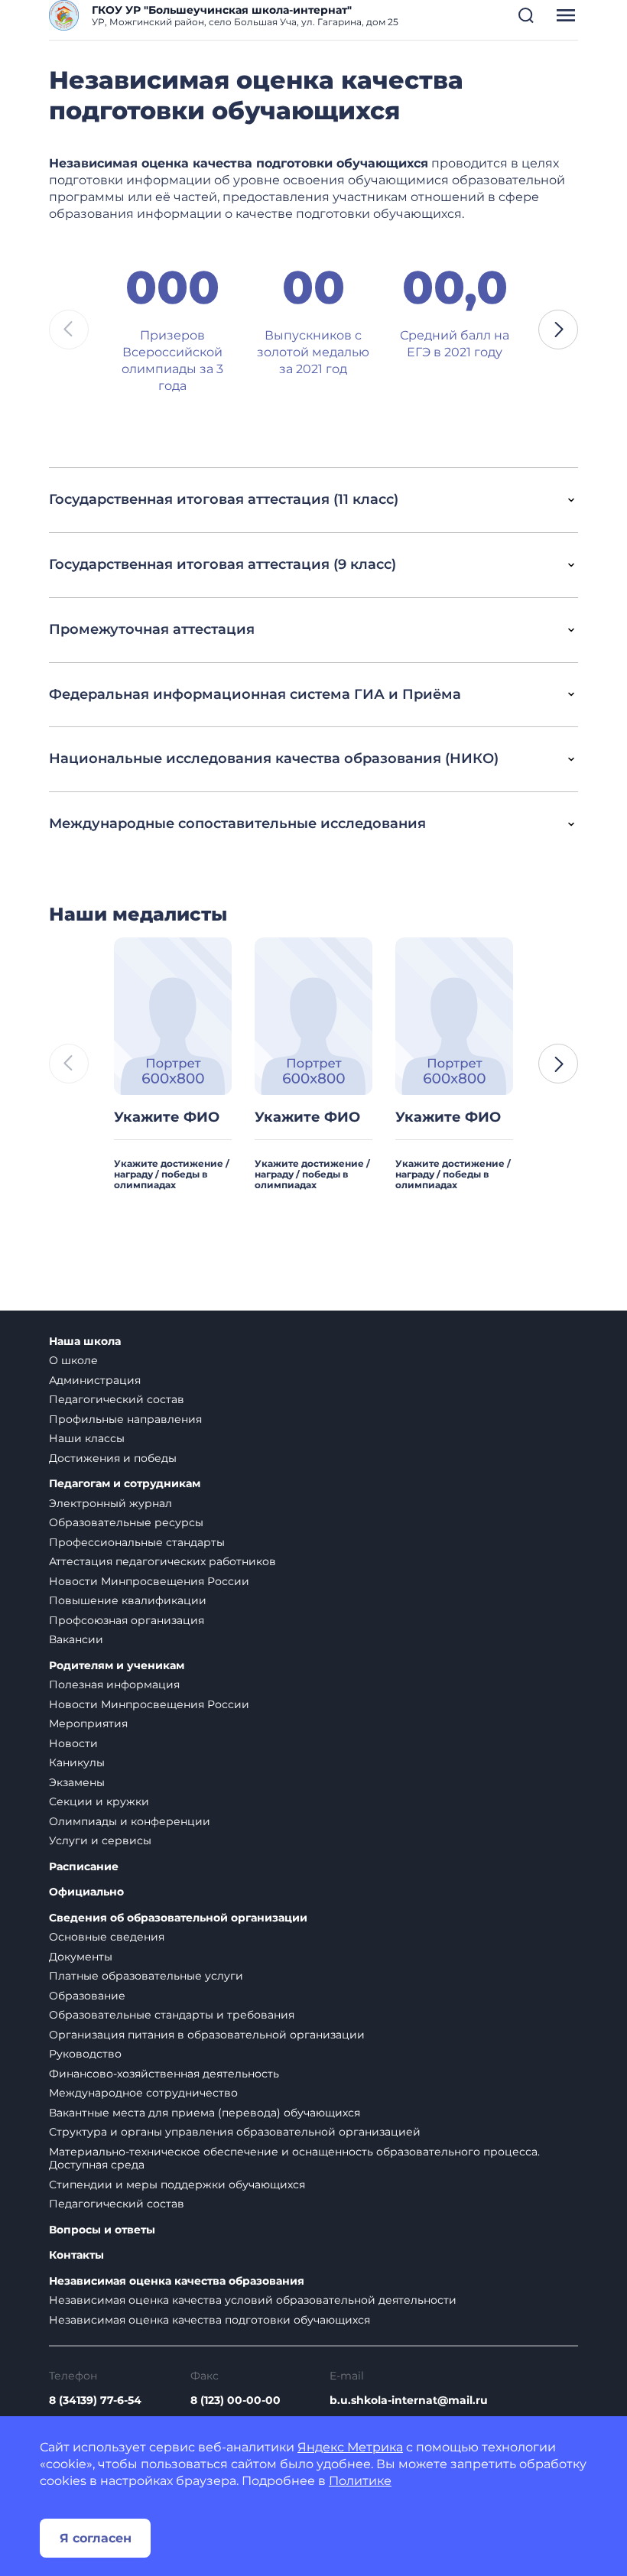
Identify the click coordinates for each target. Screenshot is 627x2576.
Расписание (84, 1867)
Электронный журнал (110, 1503)
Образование (87, 1996)
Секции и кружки (99, 1801)
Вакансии (76, 1639)
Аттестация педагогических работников (162, 1561)
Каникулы (77, 1762)
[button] (526, 15)
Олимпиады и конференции (130, 1821)
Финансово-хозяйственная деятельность (164, 2074)
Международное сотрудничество (143, 2093)
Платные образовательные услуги (146, 1976)
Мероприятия (88, 1723)
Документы (81, 1957)
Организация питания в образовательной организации (207, 2035)
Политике (360, 2481)
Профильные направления (125, 1419)
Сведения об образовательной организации (178, 1918)
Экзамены (77, 1782)
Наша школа (85, 1342)
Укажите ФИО (167, 1117)
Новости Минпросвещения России (149, 1581)
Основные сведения (107, 1937)
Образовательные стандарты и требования (172, 2015)
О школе (73, 1360)
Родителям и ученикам (117, 1666)
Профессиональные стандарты (137, 1542)
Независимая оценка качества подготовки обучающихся (210, 2320)
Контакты (76, 2255)
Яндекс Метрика (350, 2447)
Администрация (95, 1380)
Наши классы (87, 1438)
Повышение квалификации (128, 1600)
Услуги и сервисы (100, 1840)
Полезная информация (114, 1684)
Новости (73, 1743)
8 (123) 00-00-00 (236, 2400)
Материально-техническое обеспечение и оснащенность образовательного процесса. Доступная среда (294, 2159)
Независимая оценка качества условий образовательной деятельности (253, 2300)
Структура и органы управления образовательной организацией (235, 2132)
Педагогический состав (117, 1399)
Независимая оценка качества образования (177, 2281)
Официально (86, 1892)
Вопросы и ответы (102, 2230)
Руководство (85, 2054)
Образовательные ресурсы (126, 1522)
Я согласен (96, 2538)
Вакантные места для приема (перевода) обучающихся (205, 2113)
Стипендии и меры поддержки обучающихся (177, 2185)
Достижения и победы (113, 1458)
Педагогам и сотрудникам (125, 1484)
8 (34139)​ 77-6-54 (95, 2400)
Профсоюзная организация (127, 1620)
